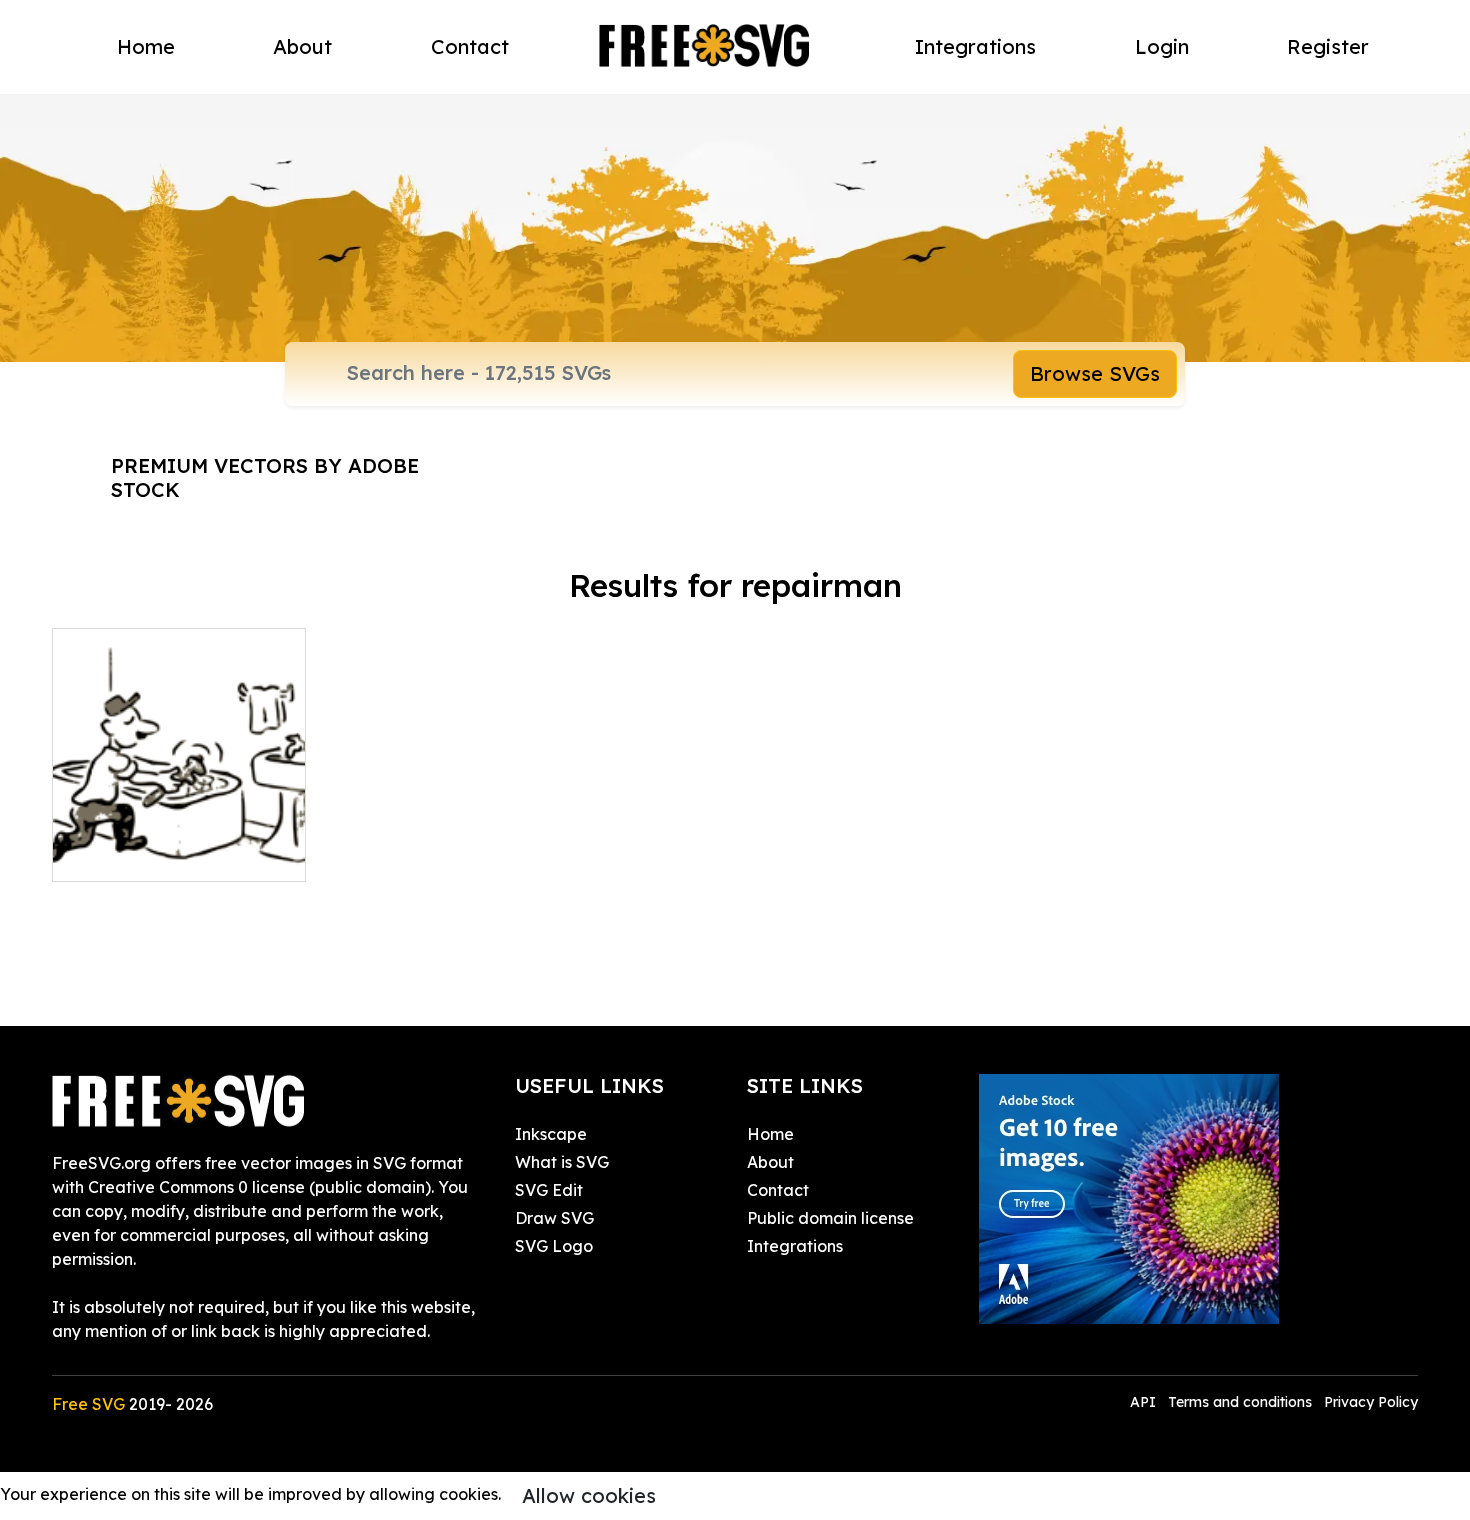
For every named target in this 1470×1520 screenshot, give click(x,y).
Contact (470, 46)
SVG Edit (549, 1190)
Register (1328, 46)
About (302, 46)
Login (1162, 46)
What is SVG (562, 1162)
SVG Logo (554, 1246)
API (1145, 1402)
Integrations (975, 46)
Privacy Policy (1371, 1402)
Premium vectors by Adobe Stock (265, 477)
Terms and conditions (1240, 1402)
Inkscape (551, 1134)
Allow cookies (589, 1495)
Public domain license (830, 1218)
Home (146, 46)
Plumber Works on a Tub (167, 854)
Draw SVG (554, 1218)
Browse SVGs (1095, 373)
